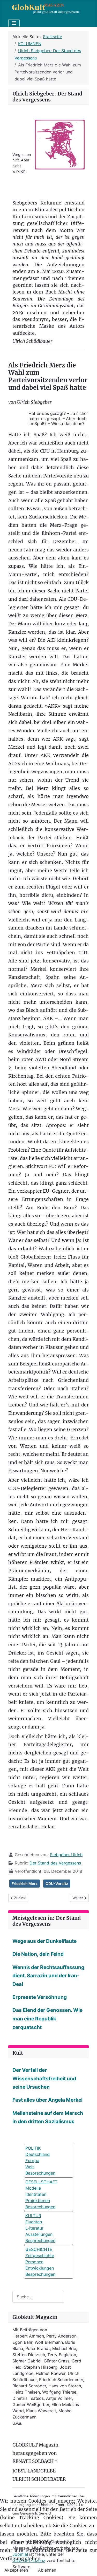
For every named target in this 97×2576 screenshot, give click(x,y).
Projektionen (38, 2201)
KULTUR (33, 2216)
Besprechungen (40, 2207)
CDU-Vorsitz (57, 1884)
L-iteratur (34, 2228)
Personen (34, 2262)
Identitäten (36, 2194)
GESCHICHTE (39, 2249)
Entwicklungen (40, 2268)
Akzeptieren (16, 2570)
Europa (32, 2161)
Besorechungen (40, 2173)
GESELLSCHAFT (41, 2182)
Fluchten (34, 2222)
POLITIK (33, 2148)
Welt (30, 2167)
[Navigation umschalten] (14, 23)
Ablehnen (47, 2570)
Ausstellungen (39, 2234)
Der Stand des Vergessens (55, 1863)
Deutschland (38, 2154)
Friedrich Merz (25, 1884)
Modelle (33, 2188)
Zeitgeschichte (40, 2256)
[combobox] (38, 2297)
